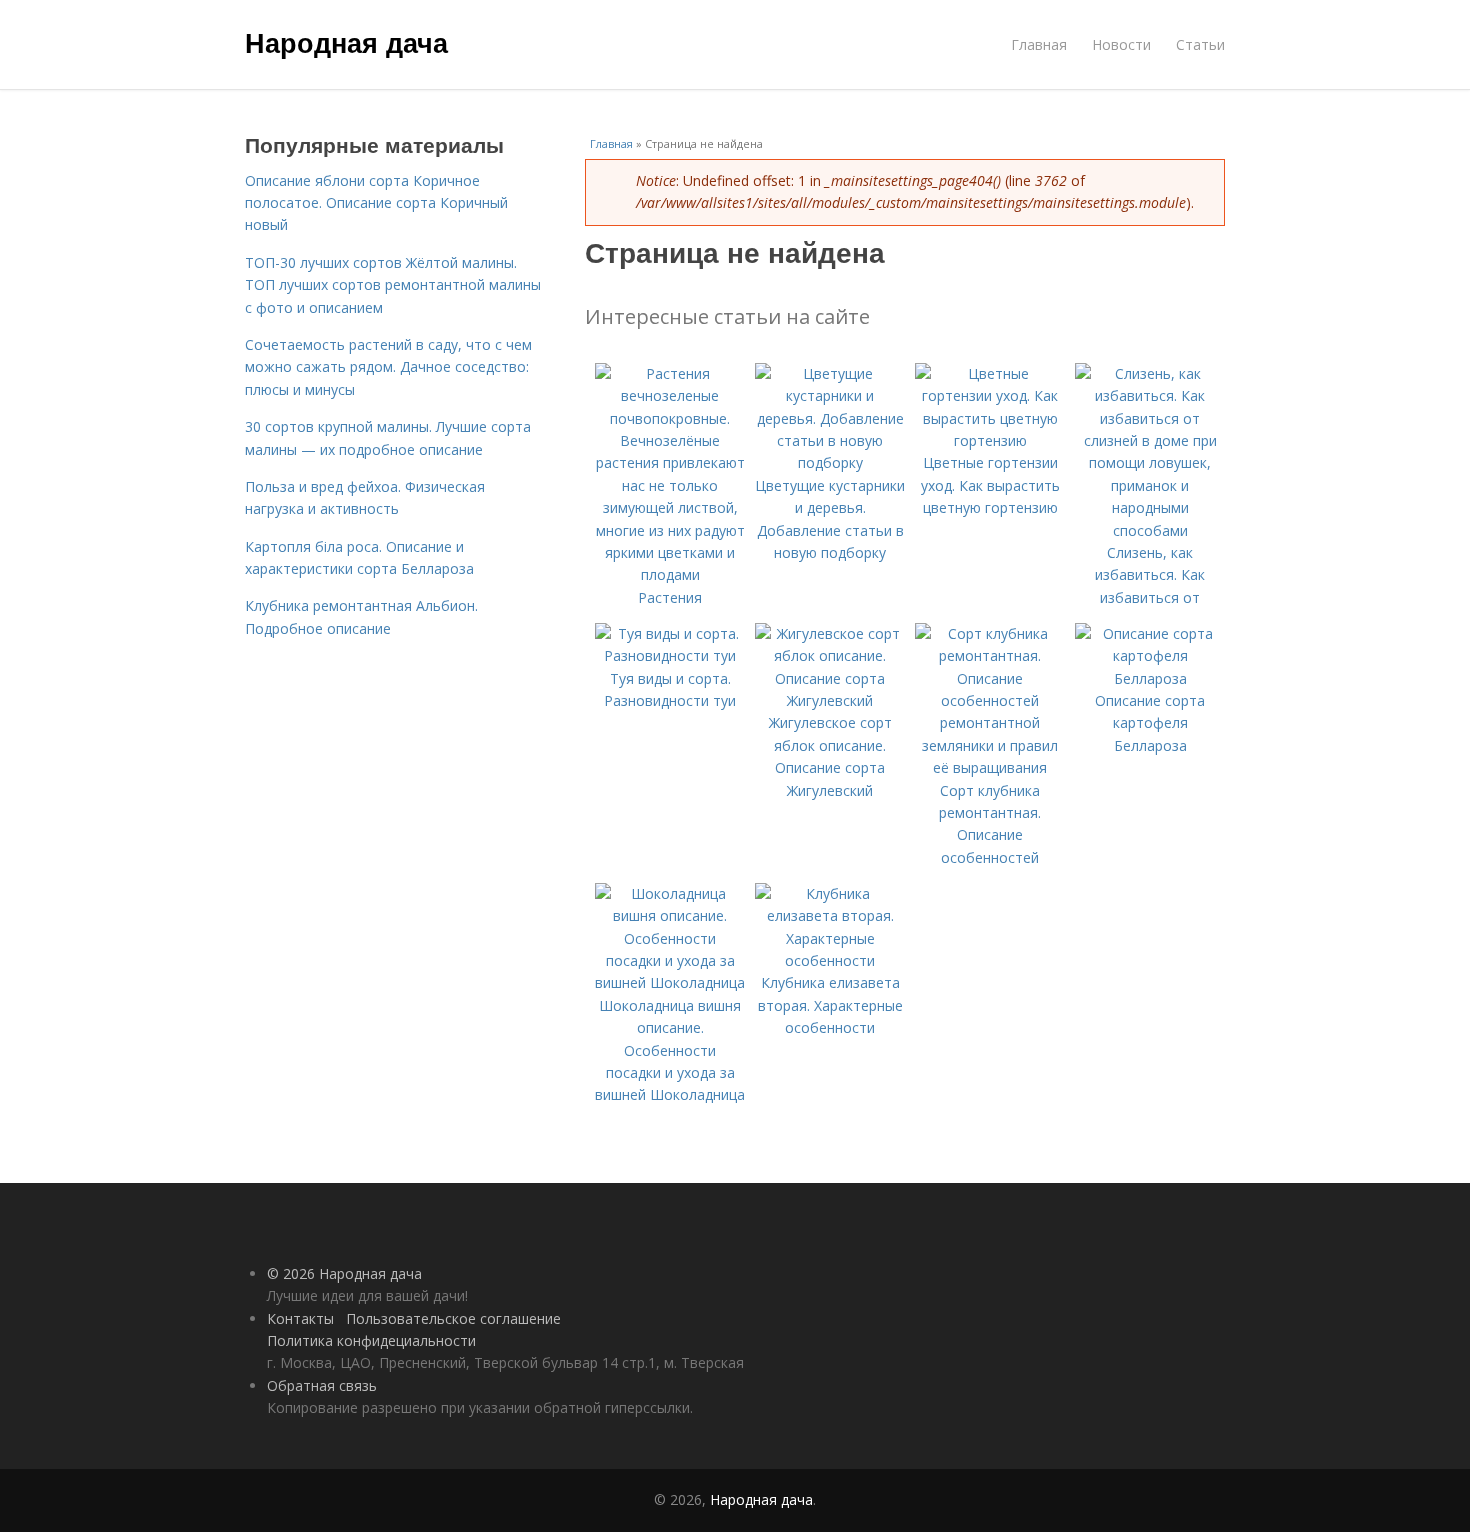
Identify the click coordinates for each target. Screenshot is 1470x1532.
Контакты (300, 1318)
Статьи (1200, 44)
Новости (1121, 44)
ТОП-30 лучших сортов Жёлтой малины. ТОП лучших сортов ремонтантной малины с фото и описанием (393, 285)
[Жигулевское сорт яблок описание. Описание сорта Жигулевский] (830, 700)
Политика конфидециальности (371, 1340)
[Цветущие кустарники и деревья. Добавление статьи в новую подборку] (830, 462)
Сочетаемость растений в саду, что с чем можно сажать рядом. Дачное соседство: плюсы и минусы (388, 367)
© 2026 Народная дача (344, 1273)
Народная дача (346, 42)
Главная (1039, 44)
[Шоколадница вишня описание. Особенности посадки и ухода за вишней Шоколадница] (670, 982)
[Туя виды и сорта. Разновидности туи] (670, 655)
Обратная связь (322, 1385)
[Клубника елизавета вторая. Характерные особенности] (830, 960)
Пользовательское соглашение (453, 1318)
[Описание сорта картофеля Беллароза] (1150, 678)
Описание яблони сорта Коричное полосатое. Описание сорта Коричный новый (376, 203)
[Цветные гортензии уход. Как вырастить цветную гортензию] (990, 440)
